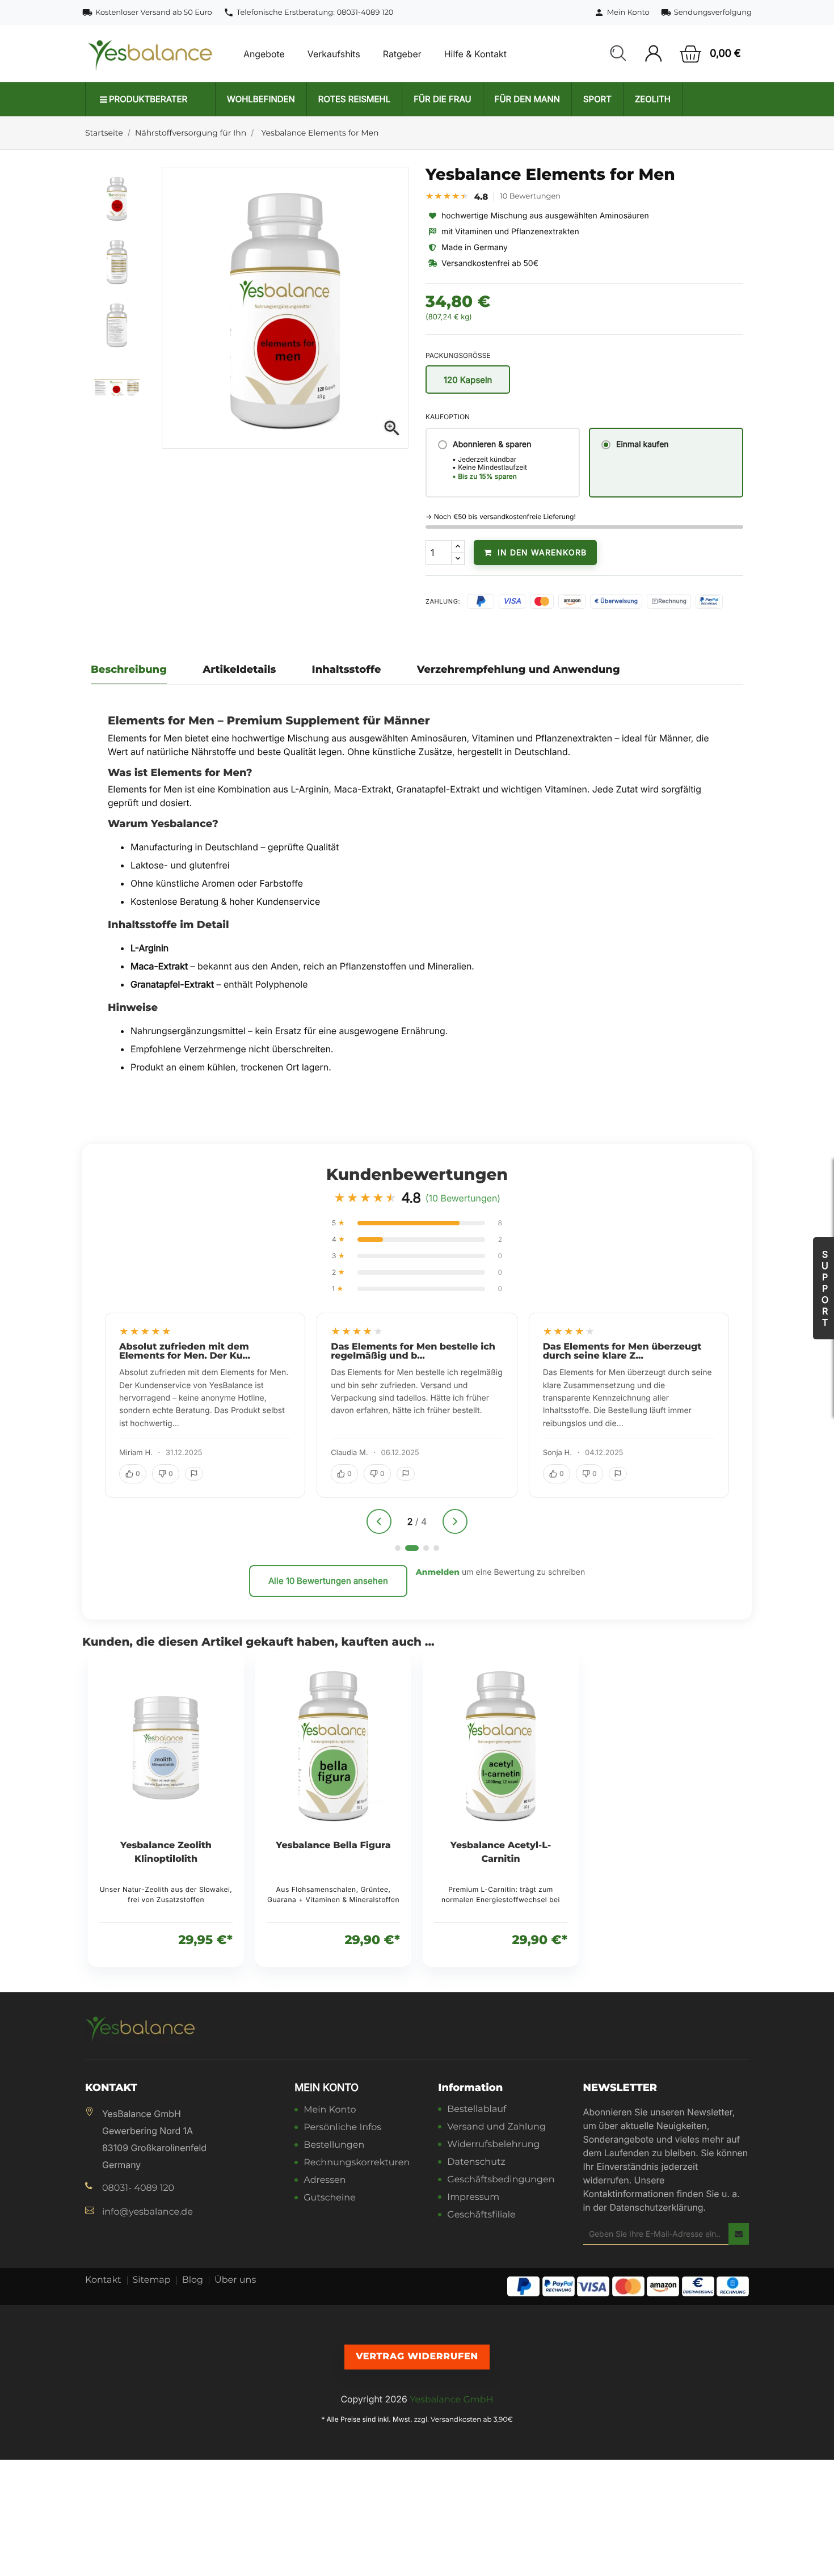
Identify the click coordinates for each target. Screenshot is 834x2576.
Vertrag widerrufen (417, 2357)
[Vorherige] (379, 1521)
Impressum (473, 2198)
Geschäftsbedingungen (501, 2180)
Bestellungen (334, 2146)
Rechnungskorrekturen (357, 2163)
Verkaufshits (334, 54)
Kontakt (103, 2280)
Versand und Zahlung (496, 2128)
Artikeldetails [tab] (239, 669)
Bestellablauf (477, 2110)
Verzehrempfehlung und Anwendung (519, 669)
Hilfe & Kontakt (475, 54)
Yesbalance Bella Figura (333, 1846)
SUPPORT (825, 1288)
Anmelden (438, 1572)
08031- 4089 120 (138, 2188)
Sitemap (152, 2280)
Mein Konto (327, 2088)
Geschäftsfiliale (481, 2215)
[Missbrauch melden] (194, 1474)
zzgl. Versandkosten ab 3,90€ (464, 2420)
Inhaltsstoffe (347, 669)
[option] (121, 198)
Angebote (264, 54)
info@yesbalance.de (148, 2212)
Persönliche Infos (342, 2128)
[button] (618, 54)
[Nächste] (455, 1521)
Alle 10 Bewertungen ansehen (328, 1581)
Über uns (235, 2280)
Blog (193, 2280)
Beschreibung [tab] (129, 669)
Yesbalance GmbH (451, 2400)
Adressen (325, 2181)
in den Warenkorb (541, 552)
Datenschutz (476, 2163)
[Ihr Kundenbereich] (653, 54)
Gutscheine (330, 2198)
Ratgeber (402, 54)
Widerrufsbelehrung (493, 2145)
